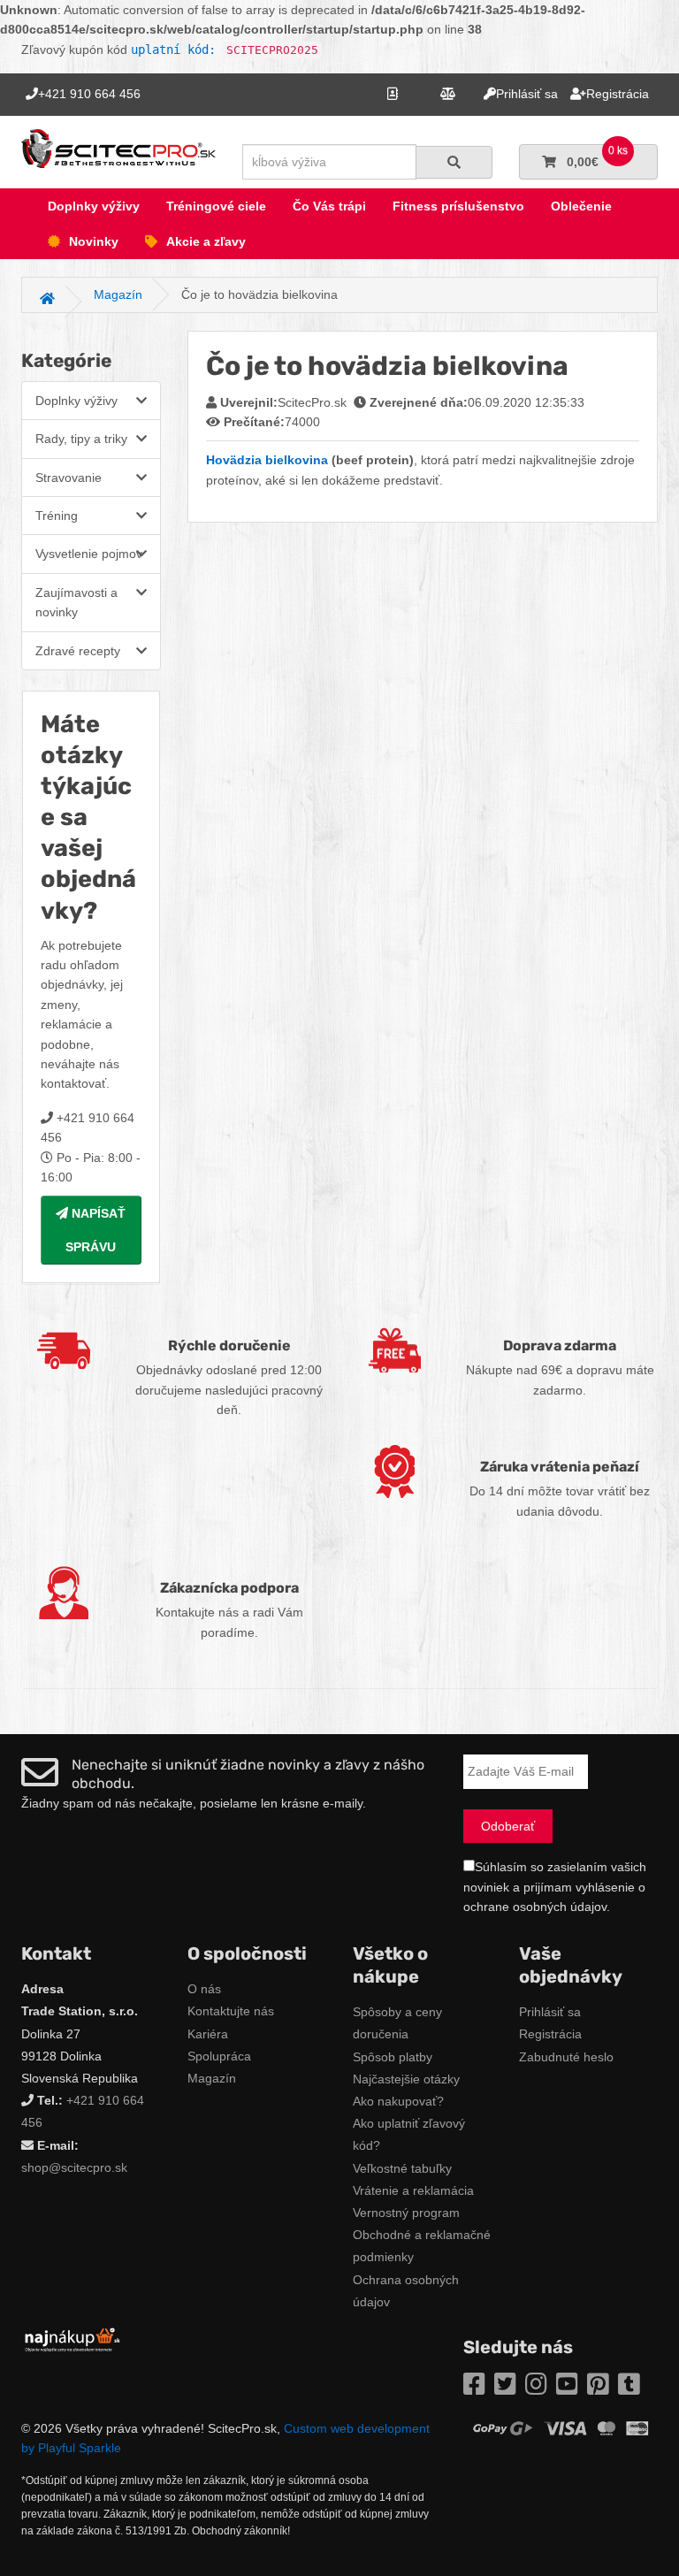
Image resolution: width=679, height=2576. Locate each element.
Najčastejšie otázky (406, 2079)
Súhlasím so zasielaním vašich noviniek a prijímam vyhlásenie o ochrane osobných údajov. (555, 1887)
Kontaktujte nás (231, 2011)
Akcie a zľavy (206, 241)
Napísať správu (95, 1230)
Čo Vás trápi (329, 206)
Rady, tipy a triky (81, 439)
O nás (204, 1989)
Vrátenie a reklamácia (413, 2190)
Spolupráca (219, 2056)
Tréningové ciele (216, 206)
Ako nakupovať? (398, 2101)
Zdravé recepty (78, 651)
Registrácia (550, 2034)
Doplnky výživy (94, 206)
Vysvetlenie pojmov (89, 554)
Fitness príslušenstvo (458, 206)
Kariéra (208, 2034)
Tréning (57, 516)
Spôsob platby (393, 2057)
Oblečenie (581, 206)
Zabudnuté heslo (566, 2057)
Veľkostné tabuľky (402, 2168)
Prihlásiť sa (550, 2012)
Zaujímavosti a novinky (76, 602)
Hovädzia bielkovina (267, 460)
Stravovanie (69, 478)
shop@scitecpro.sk (74, 2167)
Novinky (94, 241)
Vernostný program (406, 2213)
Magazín (212, 2078)
